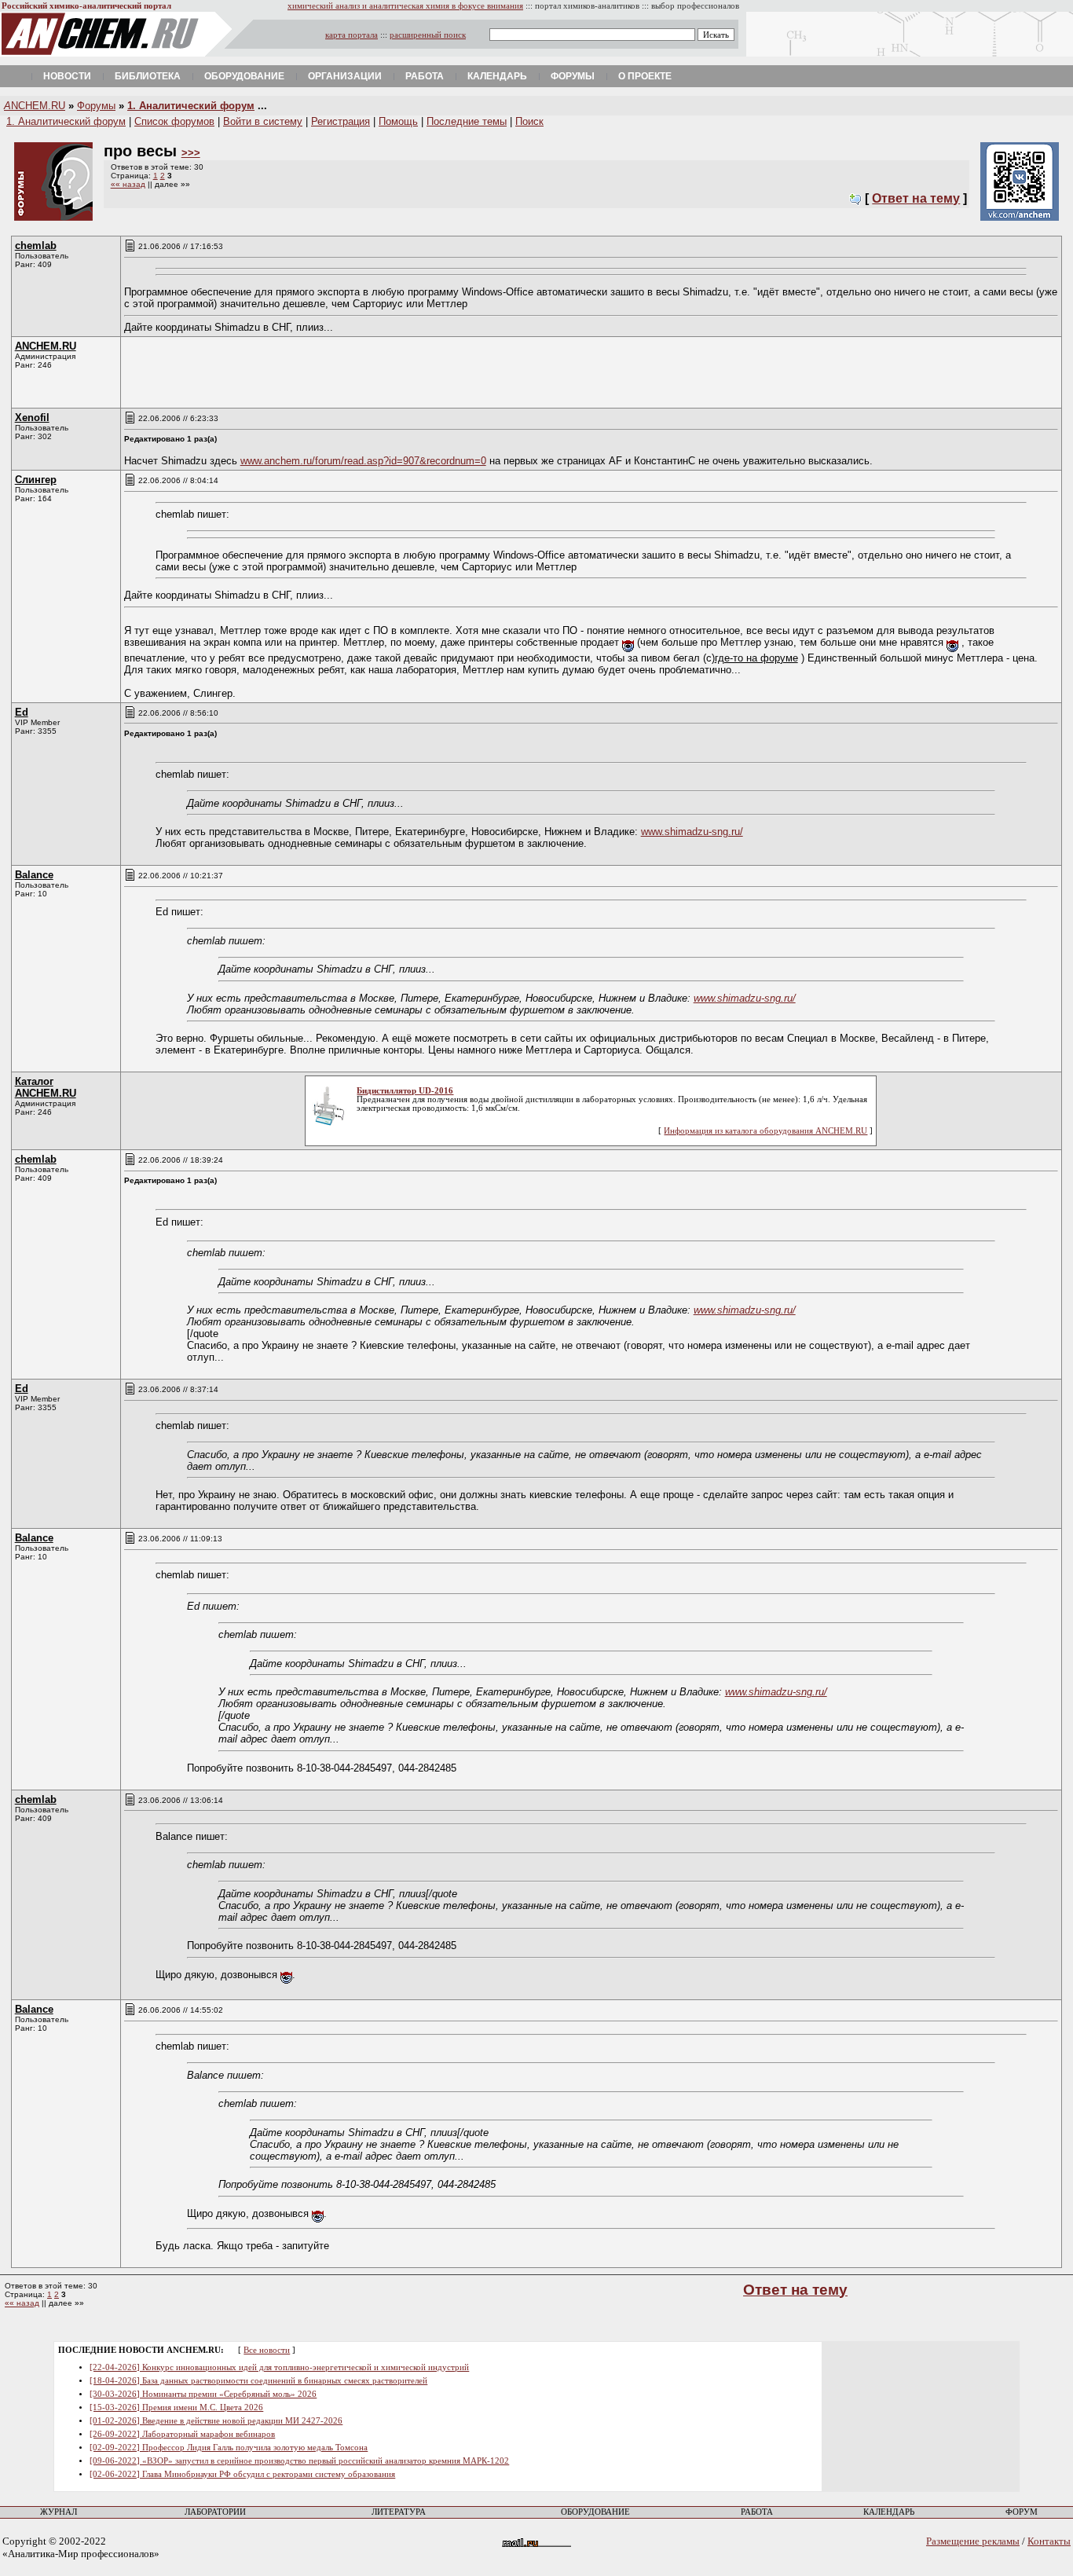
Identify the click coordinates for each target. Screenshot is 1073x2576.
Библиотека (148, 76)
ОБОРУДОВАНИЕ (595, 2512)
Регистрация (341, 121)
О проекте (645, 76)
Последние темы (467, 121)
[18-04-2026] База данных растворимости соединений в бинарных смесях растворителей (258, 2381)
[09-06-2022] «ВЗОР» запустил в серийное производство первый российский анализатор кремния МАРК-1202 (299, 2461)
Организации (345, 76)
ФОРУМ (1022, 2512)
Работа (425, 76)
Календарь (497, 76)
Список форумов (174, 121)
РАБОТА (757, 2512)
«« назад (128, 184)
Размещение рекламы (973, 2541)
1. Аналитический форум (191, 106)
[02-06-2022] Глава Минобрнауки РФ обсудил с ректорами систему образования (242, 2474)
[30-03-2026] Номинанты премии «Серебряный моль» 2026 (203, 2394)
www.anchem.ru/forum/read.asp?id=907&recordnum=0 (363, 461)
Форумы (573, 76)
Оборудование (244, 76)
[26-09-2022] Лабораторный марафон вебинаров (182, 2434)
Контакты (1049, 2541)
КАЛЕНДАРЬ (889, 2512)
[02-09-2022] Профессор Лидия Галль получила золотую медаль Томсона (229, 2448)
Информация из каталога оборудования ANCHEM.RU (765, 1131)
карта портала (352, 35)
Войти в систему (263, 121)
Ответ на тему (916, 198)
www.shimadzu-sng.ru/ (692, 832)
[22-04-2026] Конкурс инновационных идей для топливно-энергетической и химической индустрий (279, 2367)
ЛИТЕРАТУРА (399, 2512)
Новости (67, 76)
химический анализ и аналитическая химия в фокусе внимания (405, 6)
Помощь (398, 121)
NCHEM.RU (35, 106)
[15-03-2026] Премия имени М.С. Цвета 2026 (176, 2407)
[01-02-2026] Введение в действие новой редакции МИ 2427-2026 (216, 2421)
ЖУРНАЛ (59, 2512)
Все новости (267, 2350)
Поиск (529, 121)
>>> (191, 153)
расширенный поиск (428, 35)
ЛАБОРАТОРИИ (215, 2512)
